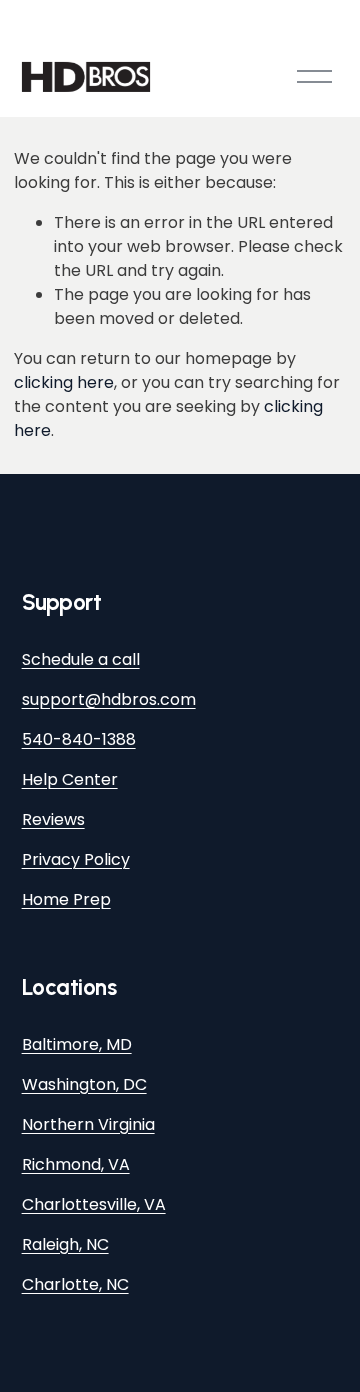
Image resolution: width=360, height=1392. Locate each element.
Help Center (70, 779)
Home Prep (66, 899)
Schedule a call (81, 659)
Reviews (53, 819)
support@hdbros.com (109, 699)
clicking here (64, 382)
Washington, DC (84, 1084)
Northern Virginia (88, 1124)
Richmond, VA (76, 1164)
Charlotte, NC (75, 1284)
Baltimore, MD (77, 1044)
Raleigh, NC (65, 1244)
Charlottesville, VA (94, 1204)
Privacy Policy (76, 859)
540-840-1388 (79, 739)
